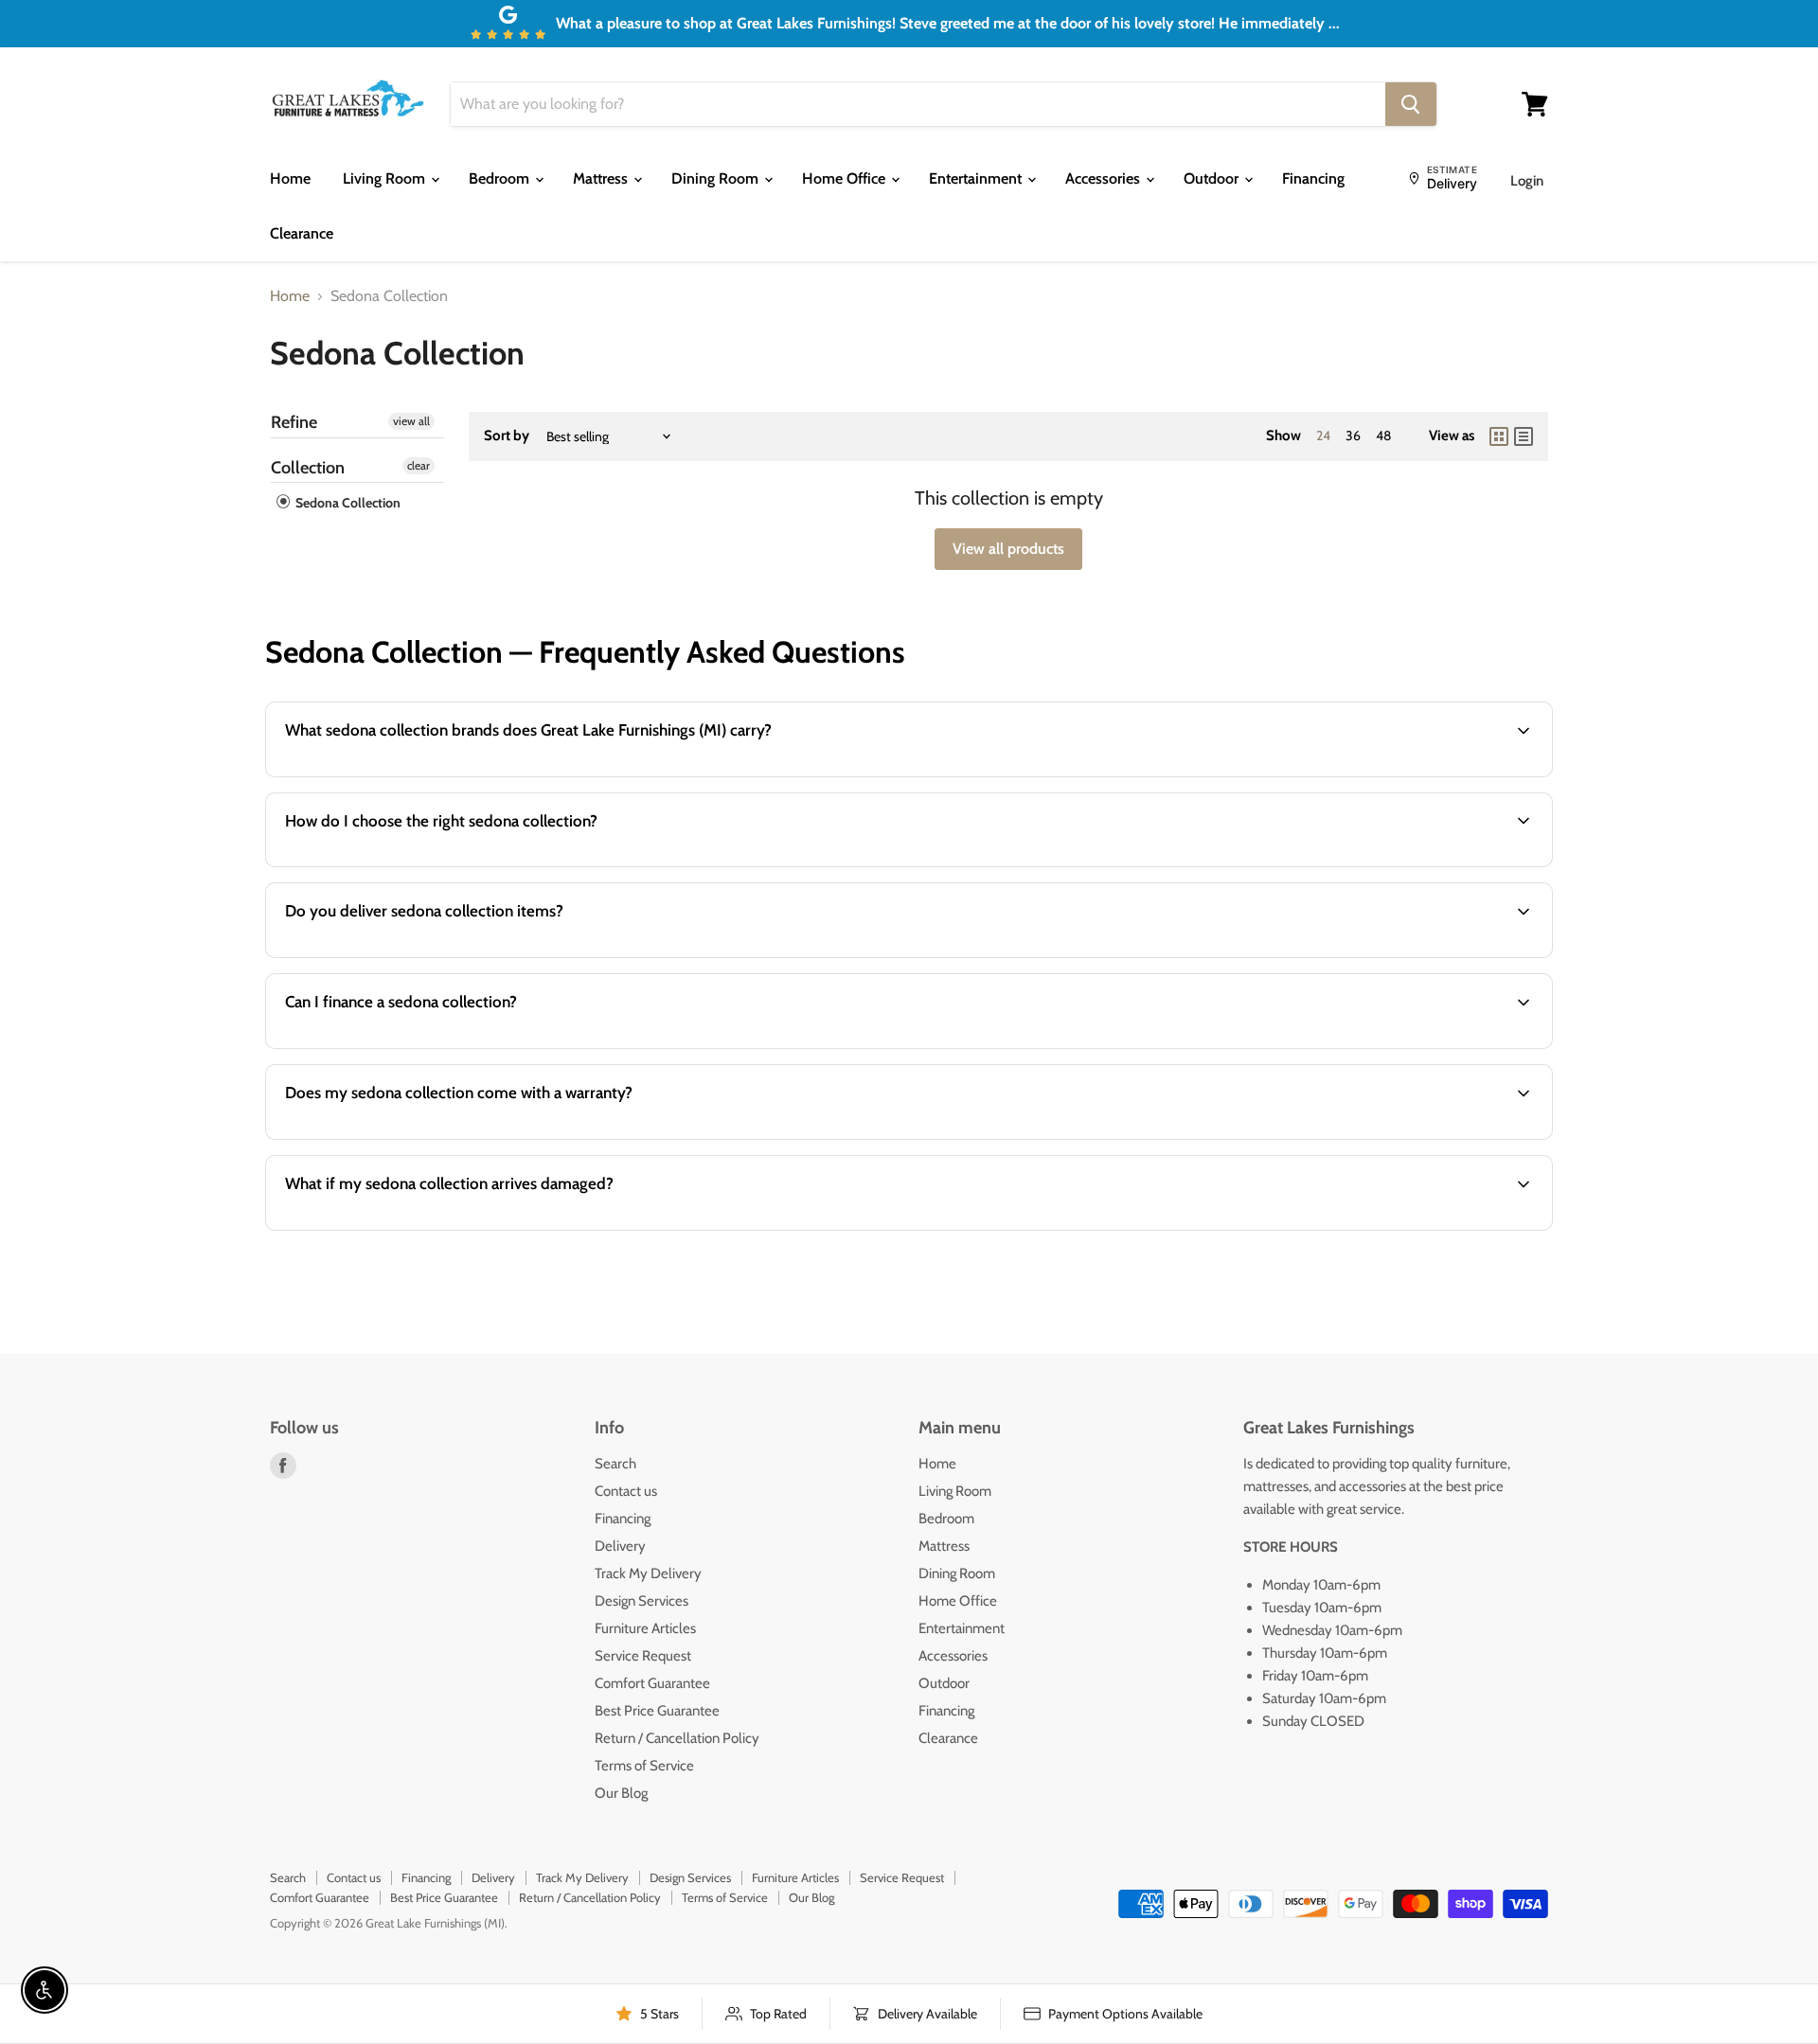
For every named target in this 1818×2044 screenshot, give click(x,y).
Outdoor (1213, 178)
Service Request (643, 1656)
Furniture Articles (645, 1628)
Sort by (507, 436)
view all (411, 421)
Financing (1313, 178)
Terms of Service (644, 1766)
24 (1323, 435)
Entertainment (977, 178)
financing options (427, 1047)
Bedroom (501, 178)
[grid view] (1499, 436)
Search (615, 1464)
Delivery (620, 1546)
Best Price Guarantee (657, 1711)
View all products (1008, 549)
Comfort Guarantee (652, 1683)
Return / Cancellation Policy (677, 1738)
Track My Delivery (648, 1573)
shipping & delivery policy (1305, 956)
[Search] (1411, 104)
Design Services (642, 1601)
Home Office (846, 178)
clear (419, 465)
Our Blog (621, 1793)
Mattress (602, 178)
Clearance (302, 233)
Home (290, 178)
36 (1353, 435)
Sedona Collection (347, 503)
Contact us (626, 1491)
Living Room (386, 178)
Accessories (1105, 178)
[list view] (1524, 436)
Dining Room (717, 178)
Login (1527, 181)
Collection (308, 468)
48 (1383, 435)
